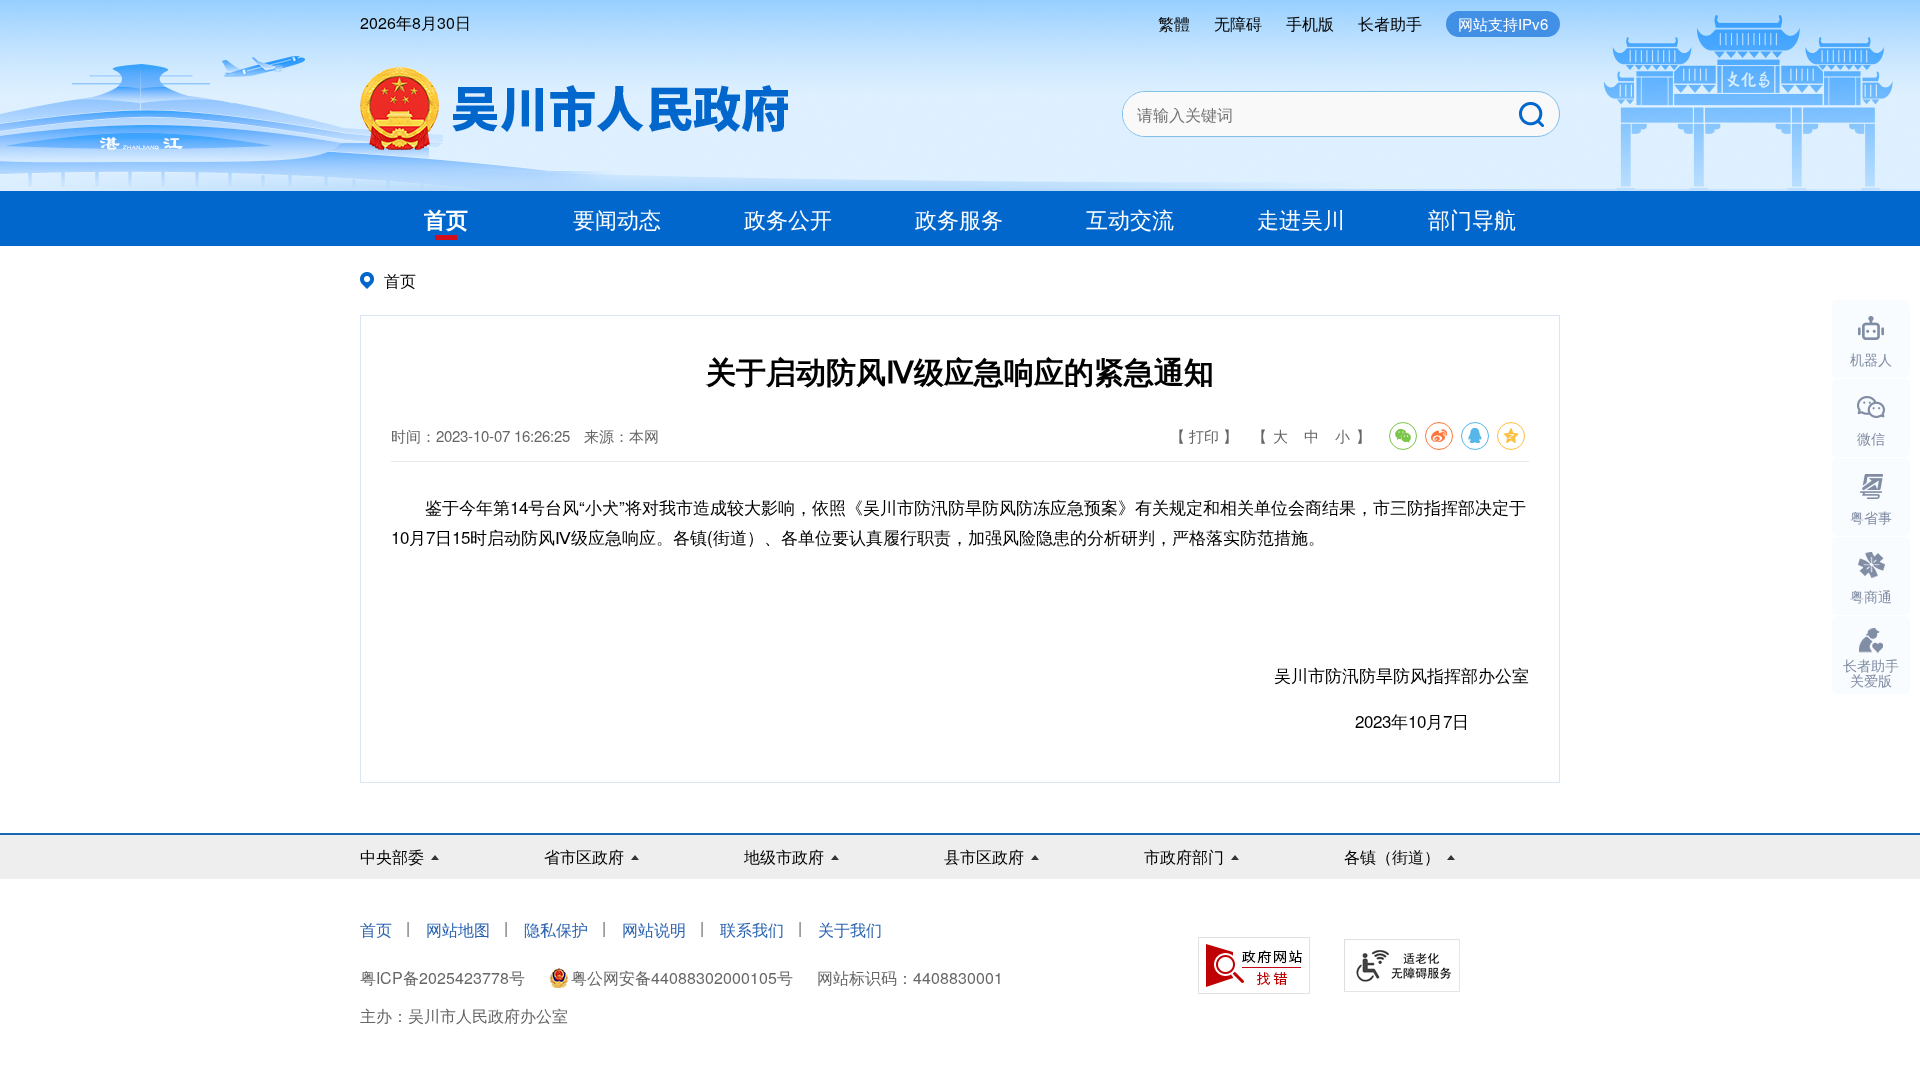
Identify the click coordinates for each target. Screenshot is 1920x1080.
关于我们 (850, 929)
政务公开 (788, 218)
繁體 (1174, 23)
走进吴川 (1301, 218)
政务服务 (959, 218)
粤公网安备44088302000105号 (682, 977)
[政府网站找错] (1254, 965)
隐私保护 (556, 929)
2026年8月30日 (415, 22)
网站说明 (654, 929)
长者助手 (1390, 23)
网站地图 (458, 929)
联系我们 (752, 929)
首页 (446, 219)
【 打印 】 (1204, 435)
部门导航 (1472, 218)
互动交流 (1130, 218)
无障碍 (1238, 23)
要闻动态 (617, 218)
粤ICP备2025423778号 (444, 977)
